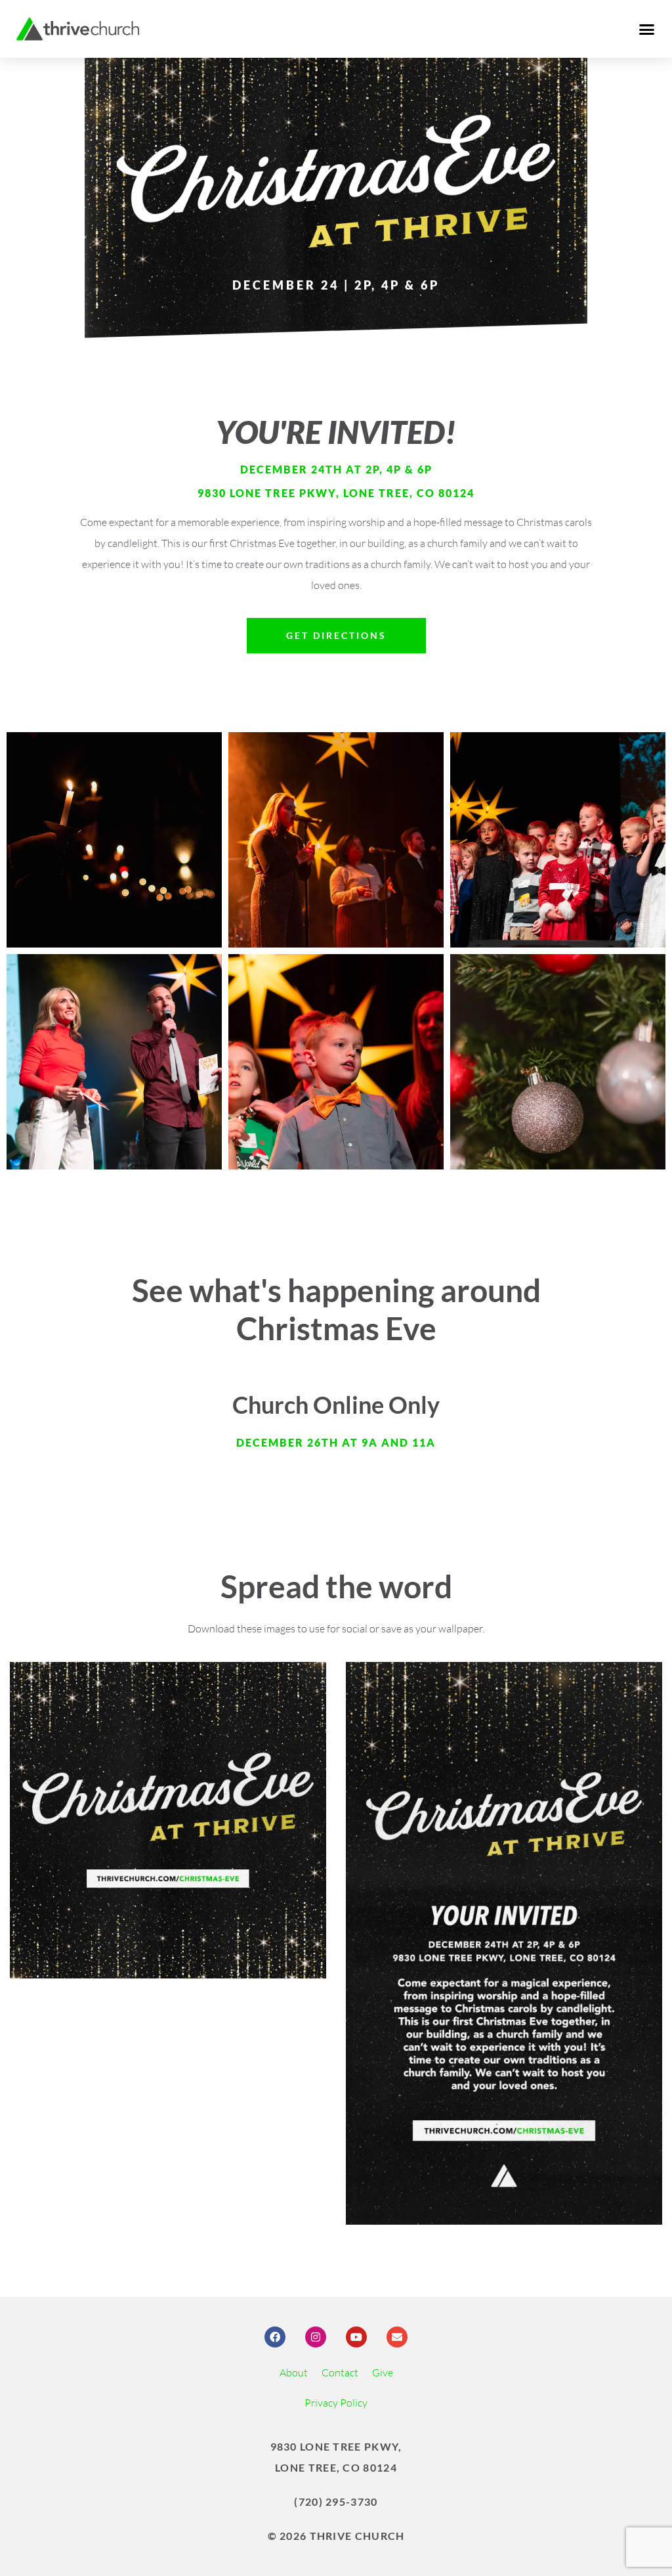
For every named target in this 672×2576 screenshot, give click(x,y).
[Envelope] (397, 2337)
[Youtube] (356, 2337)
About (294, 2372)
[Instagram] (316, 2337)
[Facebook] (275, 2337)
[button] (646, 29)
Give (383, 2372)
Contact (340, 2372)
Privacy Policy (336, 2403)
